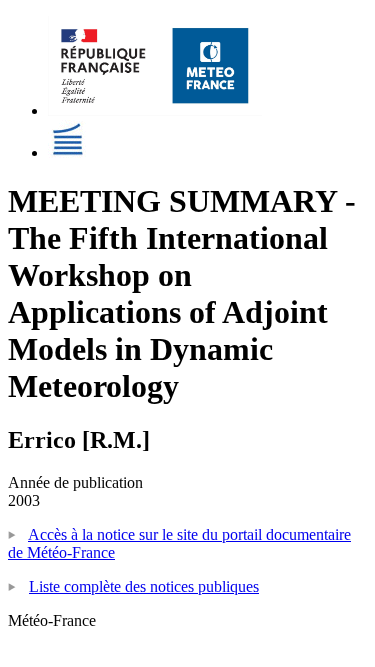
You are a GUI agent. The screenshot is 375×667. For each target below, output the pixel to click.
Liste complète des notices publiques (144, 586)
